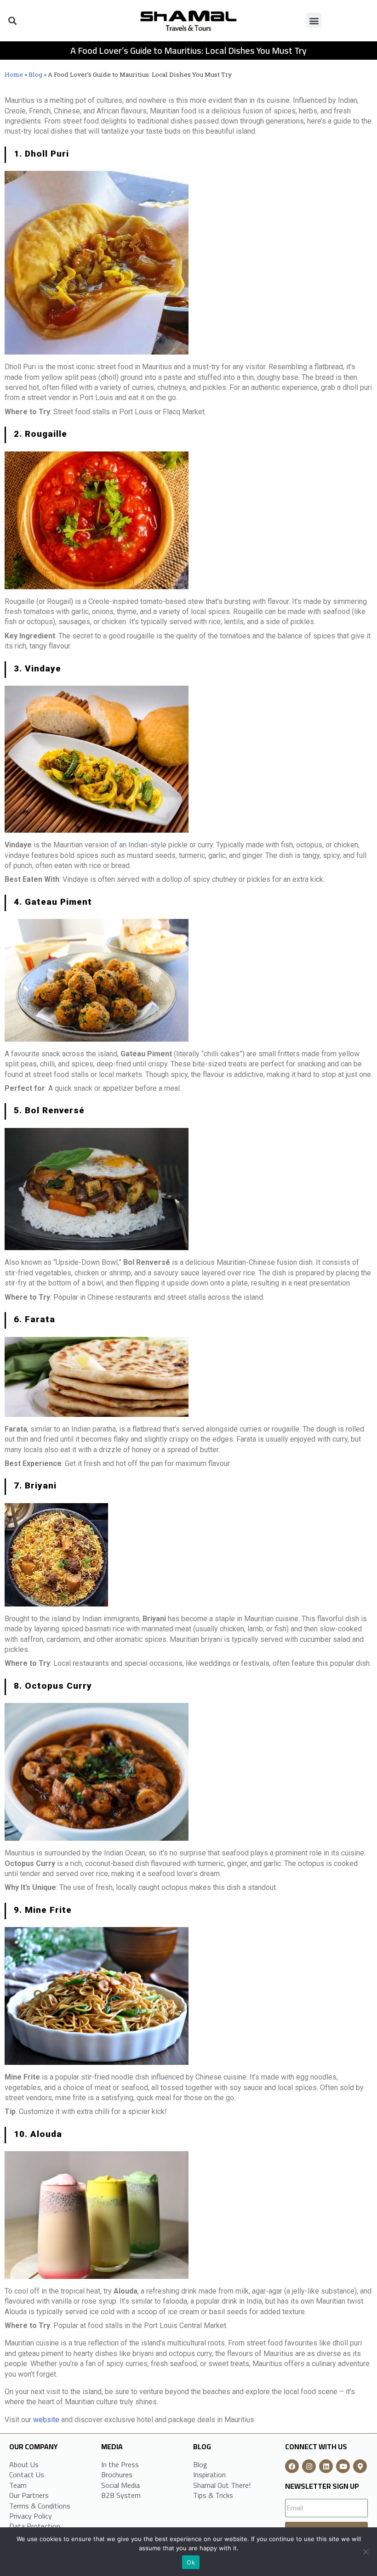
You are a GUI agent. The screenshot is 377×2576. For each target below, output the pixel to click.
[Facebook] (292, 2466)
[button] (12, 20)
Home (14, 74)
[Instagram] (309, 2466)
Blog (35, 74)
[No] (366, 2552)
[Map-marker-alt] (360, 2466)
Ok (191, 2562)
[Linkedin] (326, 2466)
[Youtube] (343, 2466)
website (46, 2420)
